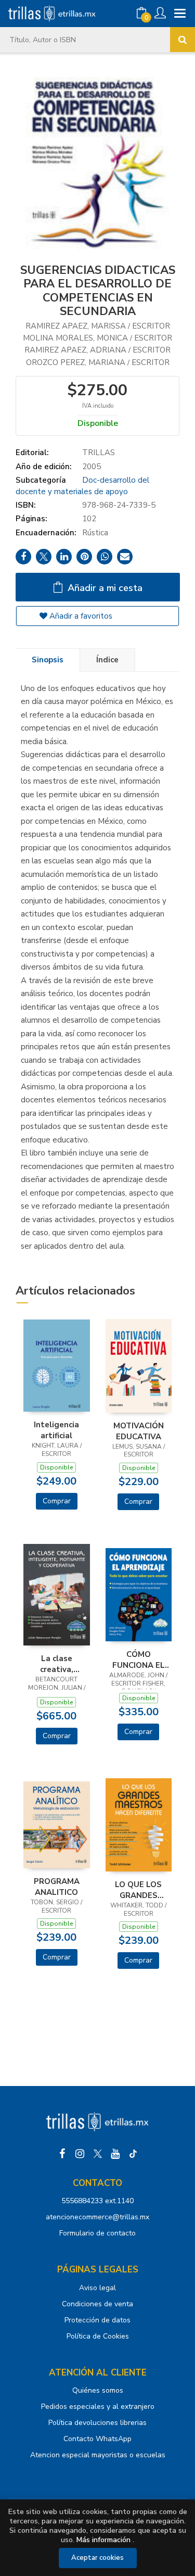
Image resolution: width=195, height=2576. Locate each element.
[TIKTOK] (133, 2154)
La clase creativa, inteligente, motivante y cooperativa (57, 1664)
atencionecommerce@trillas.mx (97, 2217)
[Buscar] (183, 40)
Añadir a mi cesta (104, 588)
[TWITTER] (98, 2154)
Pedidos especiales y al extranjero (98, 2407)
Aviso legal (97, 2288)
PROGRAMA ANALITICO (57, 1887)
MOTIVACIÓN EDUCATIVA (139, 1431)
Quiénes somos (98, 2390)
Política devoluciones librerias (97, 2423)
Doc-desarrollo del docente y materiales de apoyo (82, 486)
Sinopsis (48, 660)
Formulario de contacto (97, 2233)
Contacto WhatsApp (97, 2439)
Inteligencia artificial (56, 1430)
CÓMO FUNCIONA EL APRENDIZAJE (139, 1660)
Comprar (57, 1501)
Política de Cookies (98, 2336)
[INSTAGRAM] (80, 2154)
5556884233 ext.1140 (97, 2201)
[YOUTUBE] (115, 2154)
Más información (103, 2540)
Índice (107, 660)
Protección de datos (97, 2320)
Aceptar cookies (97, 2558)
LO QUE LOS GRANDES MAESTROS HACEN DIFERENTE (138, 1890)
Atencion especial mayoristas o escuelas (98, 2455)
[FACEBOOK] (62, 2154)
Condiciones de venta (97, 2304)
